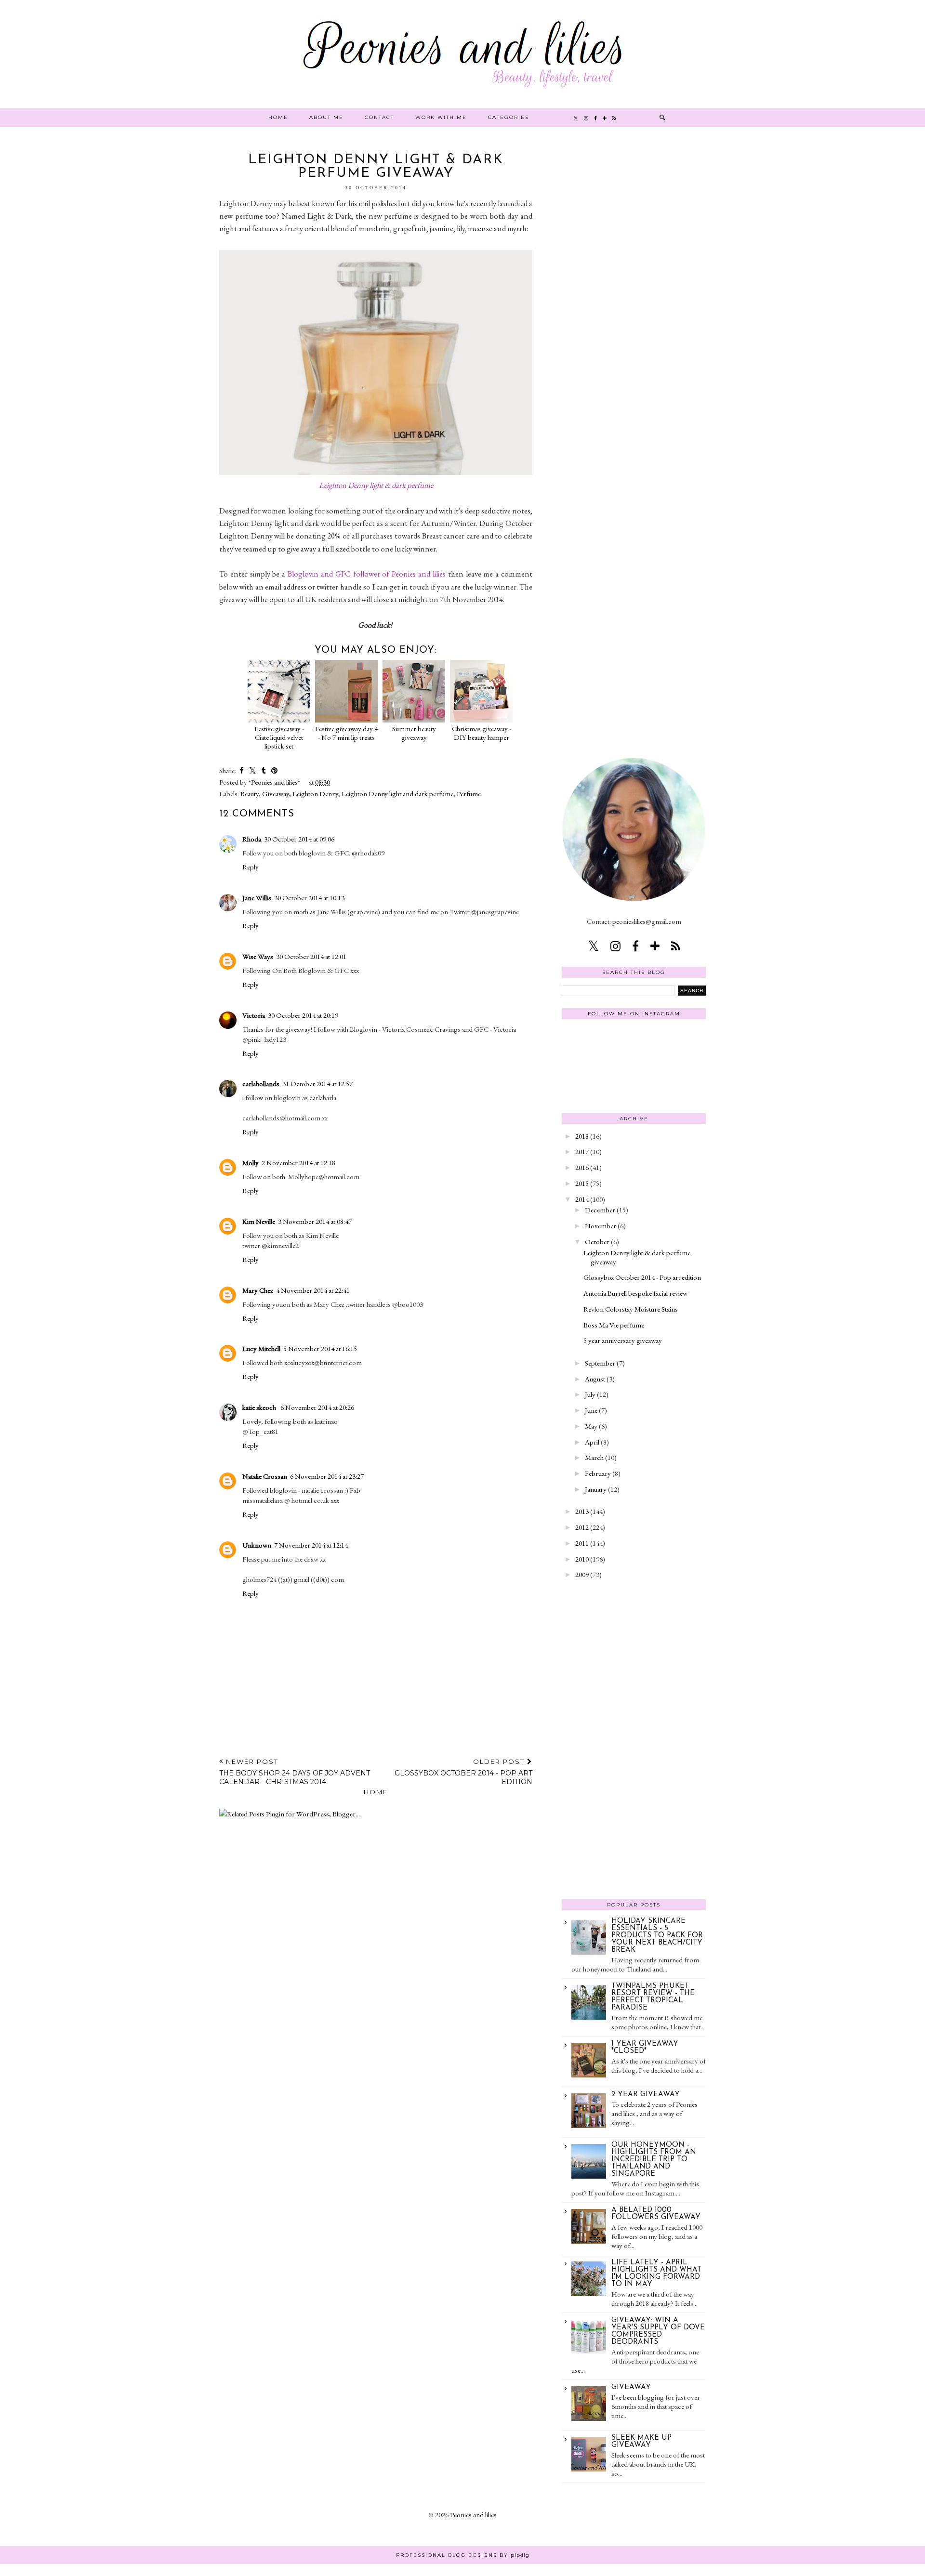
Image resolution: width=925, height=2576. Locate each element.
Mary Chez (258, 1290)
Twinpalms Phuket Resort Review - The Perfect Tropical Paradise (653, 1997)
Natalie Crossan (265, 1476)
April (592, 1442)
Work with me (441, 117)
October (597, 1242)
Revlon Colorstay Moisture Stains (631, 1309)
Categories (509, 117)
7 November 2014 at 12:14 (311, 1545)
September (600, 1363)
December (600, 1210)
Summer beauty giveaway (414, 733)
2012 (582, 1527)
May (591, 1426)
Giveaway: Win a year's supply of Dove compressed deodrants (658, 2331)
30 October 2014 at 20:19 (303, 1015)
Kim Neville (259, 1221)
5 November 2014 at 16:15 (320, 1348)
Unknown (257, 1545)
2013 (582, 1511)
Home (278, 117)
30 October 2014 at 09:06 (299, 839)
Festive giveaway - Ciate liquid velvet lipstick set (279, 737)
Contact (379, 117)
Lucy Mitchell (261, 1348)
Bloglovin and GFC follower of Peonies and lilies (367, 574)
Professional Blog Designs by (463, 2555)
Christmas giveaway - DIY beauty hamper (482, 733)
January (596, 1489)
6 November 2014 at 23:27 (327, 1476)
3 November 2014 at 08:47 (315, 1221)
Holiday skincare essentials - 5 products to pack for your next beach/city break (657, 1936)
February (598, 1473)
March (594, 1457)
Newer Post (295, 1772)
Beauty (250, 794)
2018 (582, 1136)
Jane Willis (257, 898)
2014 (582, 1199)
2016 (582, 1167)
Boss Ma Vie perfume (614, 1325)
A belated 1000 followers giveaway (656, 2214)
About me (326, 117)
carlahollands (261, 1084)
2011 (582, 1543)
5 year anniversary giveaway (623, 1340)
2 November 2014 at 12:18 (298, 1163)
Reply (251, 867)
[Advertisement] (634, 298)
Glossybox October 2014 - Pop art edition (642, 1277)
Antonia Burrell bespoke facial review (635, 1293)
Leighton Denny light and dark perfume (397, 794)
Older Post (463, 1772)
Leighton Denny (315, 794)
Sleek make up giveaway (641, 2442)
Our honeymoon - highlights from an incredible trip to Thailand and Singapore (654, 2160)
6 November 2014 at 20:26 (317, 1407)
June (591, 1410)
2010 (582, 1559)
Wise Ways (258, 956)
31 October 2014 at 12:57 (317, 1084)
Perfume (469, 794)
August (595, 1379)
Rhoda (252, 839)
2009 (582, 1574)
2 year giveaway (646, 2095)
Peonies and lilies (473, 2515)
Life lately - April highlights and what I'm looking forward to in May (656, 2274)
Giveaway (276, 794)
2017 (582, 1151)
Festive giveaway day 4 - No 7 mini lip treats (346, 733)
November (601, 1226)
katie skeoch (260, 1407)
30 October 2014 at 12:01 (311, 956)
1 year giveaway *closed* (645, 2048)
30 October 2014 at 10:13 (309, 898)
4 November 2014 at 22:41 (313, 1290)
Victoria (254, 1015)
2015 (582, 1183)
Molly (251, 1163)
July (590, 1394)
